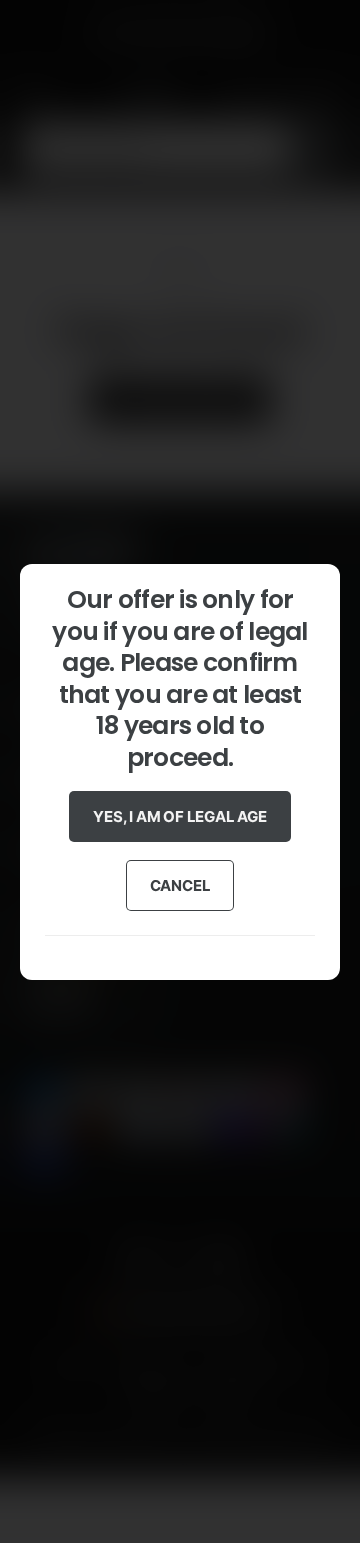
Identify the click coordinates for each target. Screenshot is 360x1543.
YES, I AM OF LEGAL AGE (179, 815)
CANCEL (180, 884)
